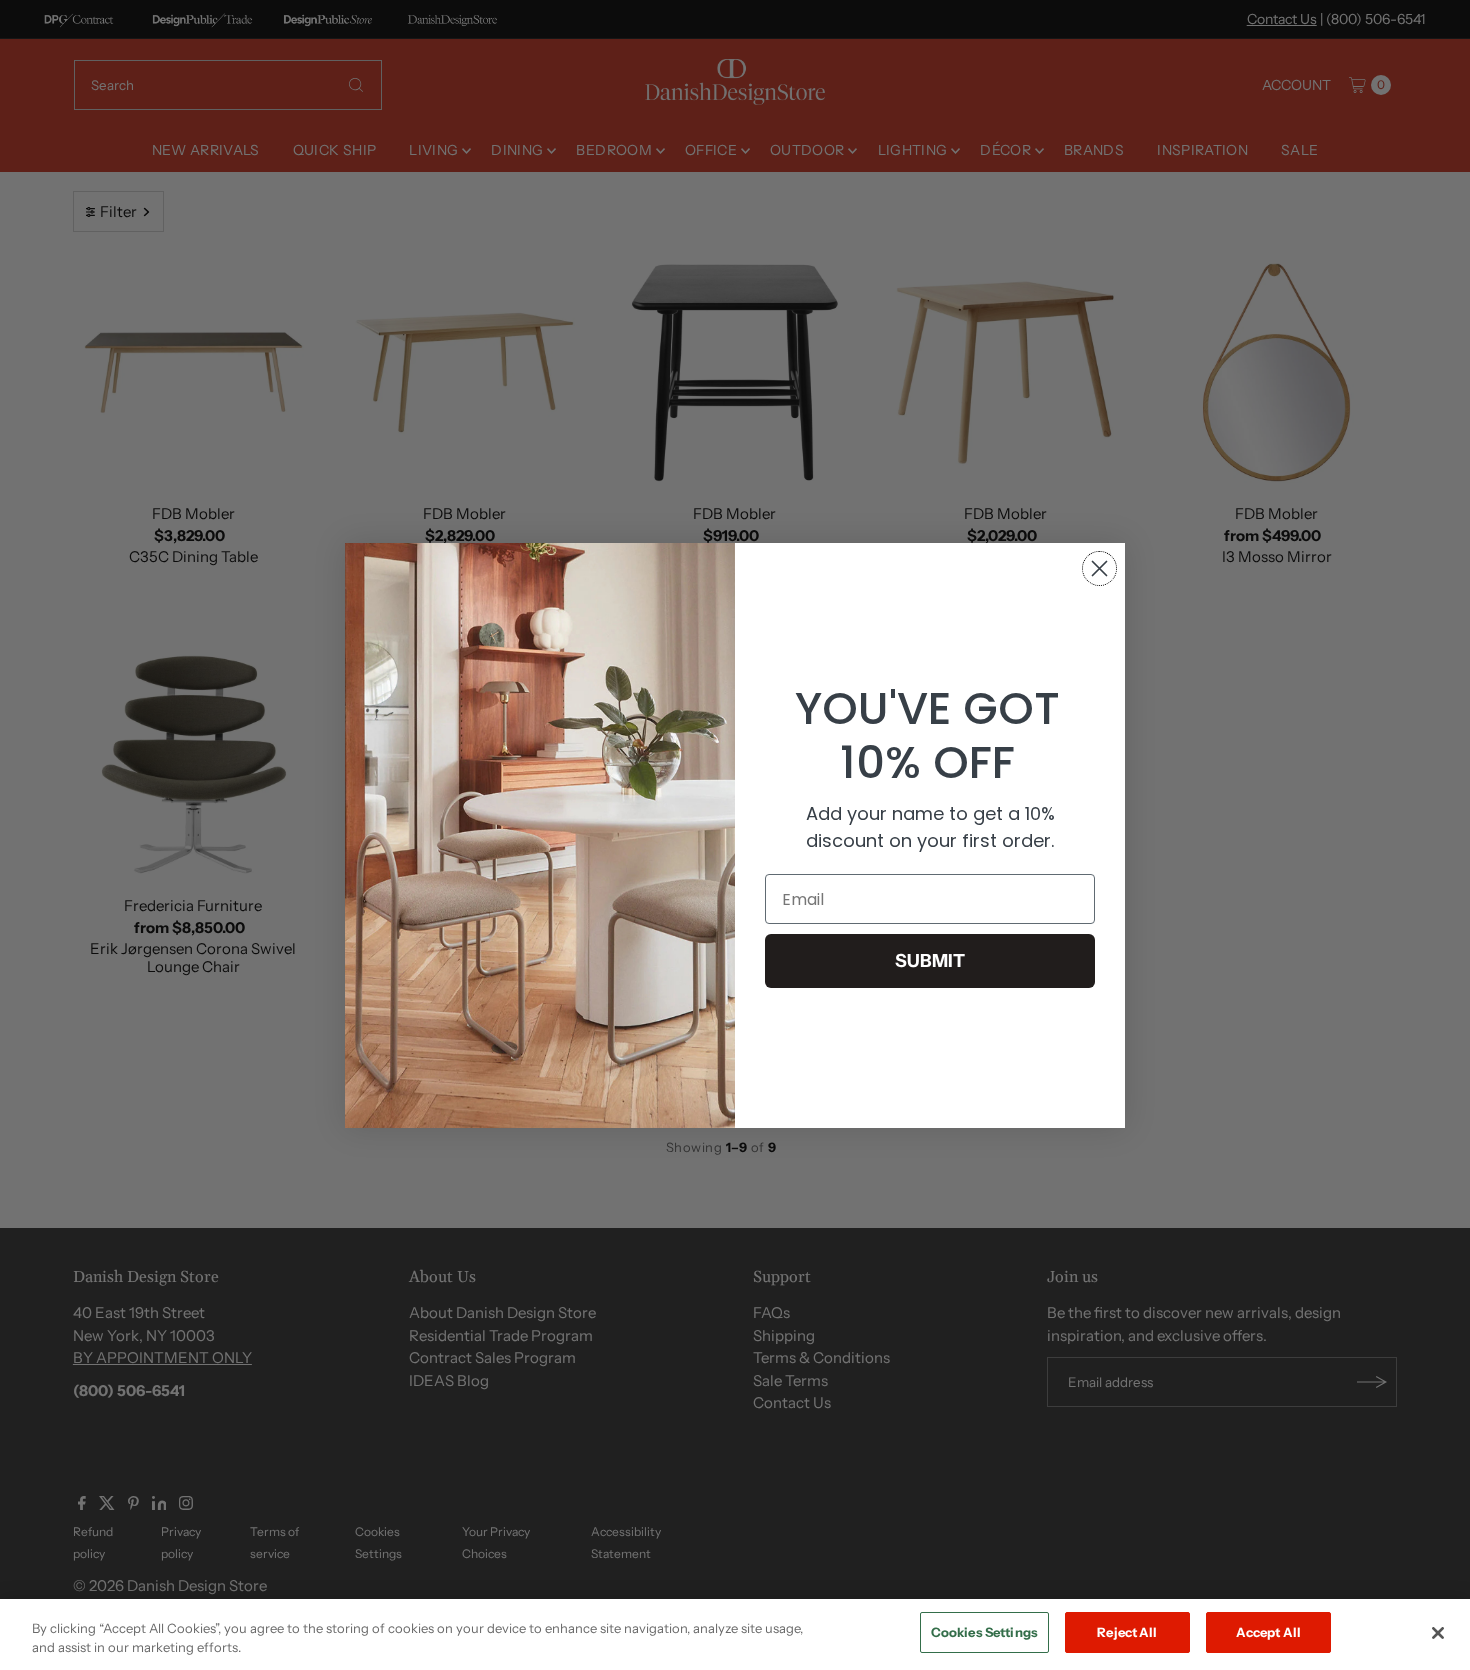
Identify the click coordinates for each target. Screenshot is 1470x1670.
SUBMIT (930, 961)
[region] (735, 1634)
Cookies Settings (984, 1632)
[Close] (1438, 1633)
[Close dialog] (1099, 568)
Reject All (1127, 1632)
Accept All (1268, 1632)
